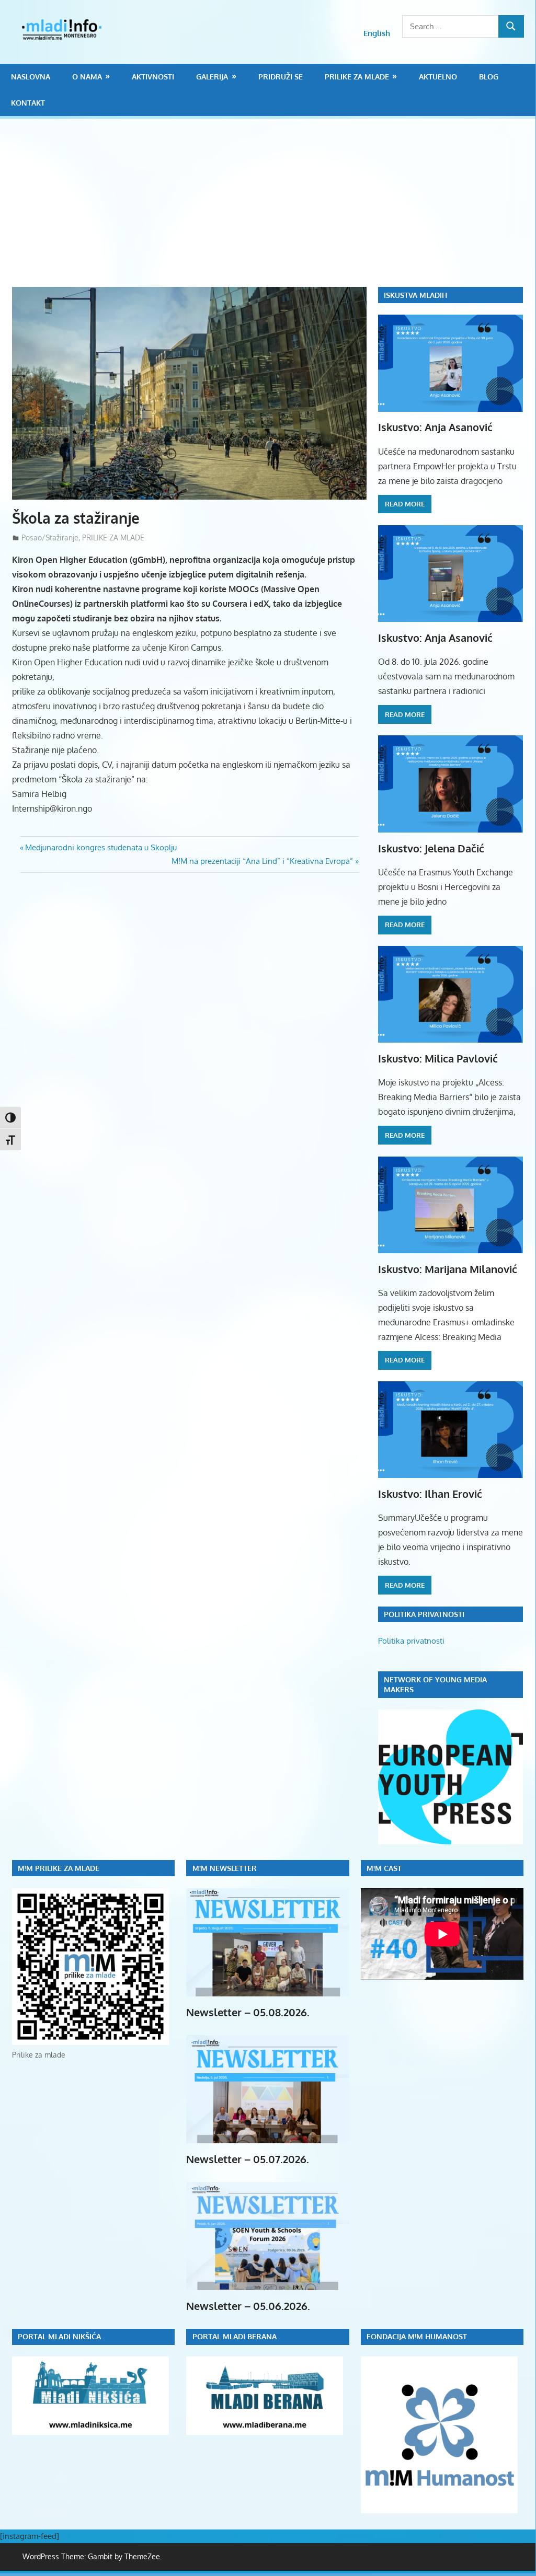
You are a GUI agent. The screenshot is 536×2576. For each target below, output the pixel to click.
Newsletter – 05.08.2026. (248, 2012)
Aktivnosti (153, 77)
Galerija (212, 77)
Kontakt (28, 103)
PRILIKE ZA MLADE (357, 77)
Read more (405, 504)
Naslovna (31, 77)
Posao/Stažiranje (50, 538)
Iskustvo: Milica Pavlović (438, 1058)
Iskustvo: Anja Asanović (435, 427)
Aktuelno (438, 77)
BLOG (489, 77)
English (377, 33)
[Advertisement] (274, 209)
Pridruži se (281, 77)
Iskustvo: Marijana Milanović (448, 1269)
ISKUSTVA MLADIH (415, 295)
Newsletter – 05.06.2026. (248, 2306)
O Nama (87, 77)
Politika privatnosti (411, 1641)
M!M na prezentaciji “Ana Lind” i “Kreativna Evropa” (262, 861)
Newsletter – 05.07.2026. (248, 2159)
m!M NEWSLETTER (225, 1868)
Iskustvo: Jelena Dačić (431, 848)
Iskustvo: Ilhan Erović (430, 1494)
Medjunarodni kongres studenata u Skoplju (101, 847)
